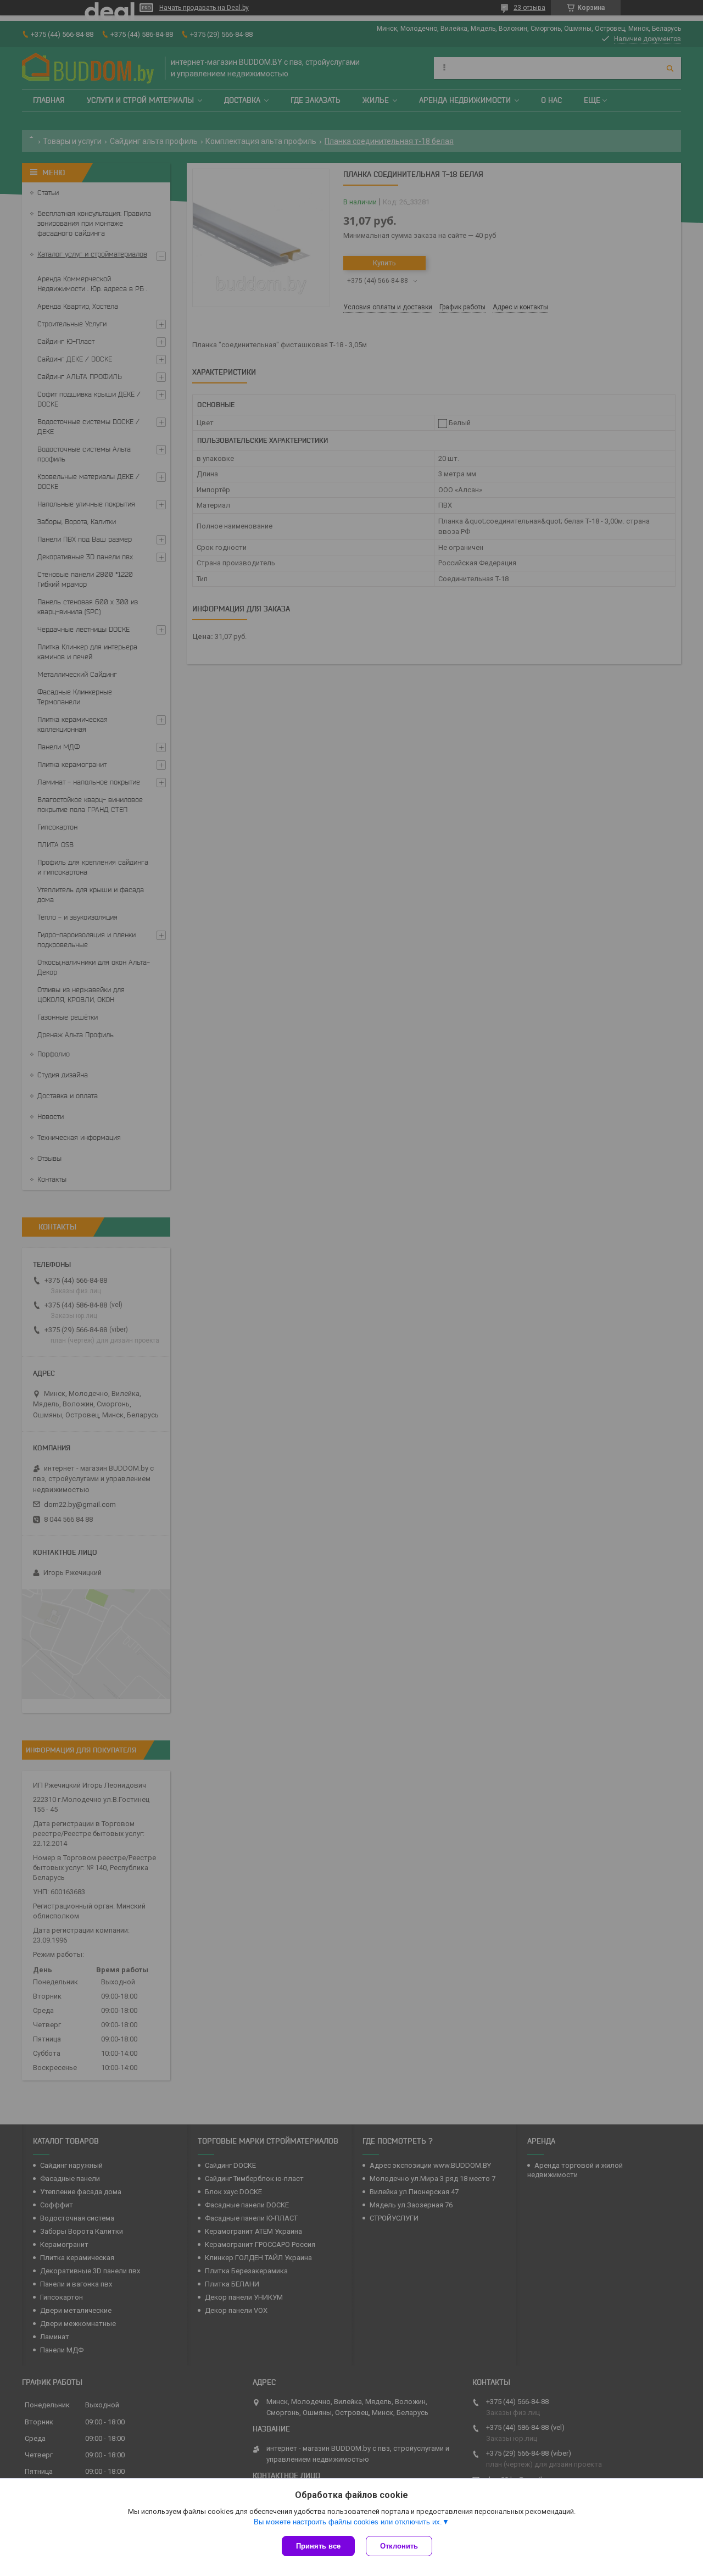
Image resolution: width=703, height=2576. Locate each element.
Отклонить (399, 2546)
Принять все (318, 2546)
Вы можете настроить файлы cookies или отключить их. (348, 2522)
